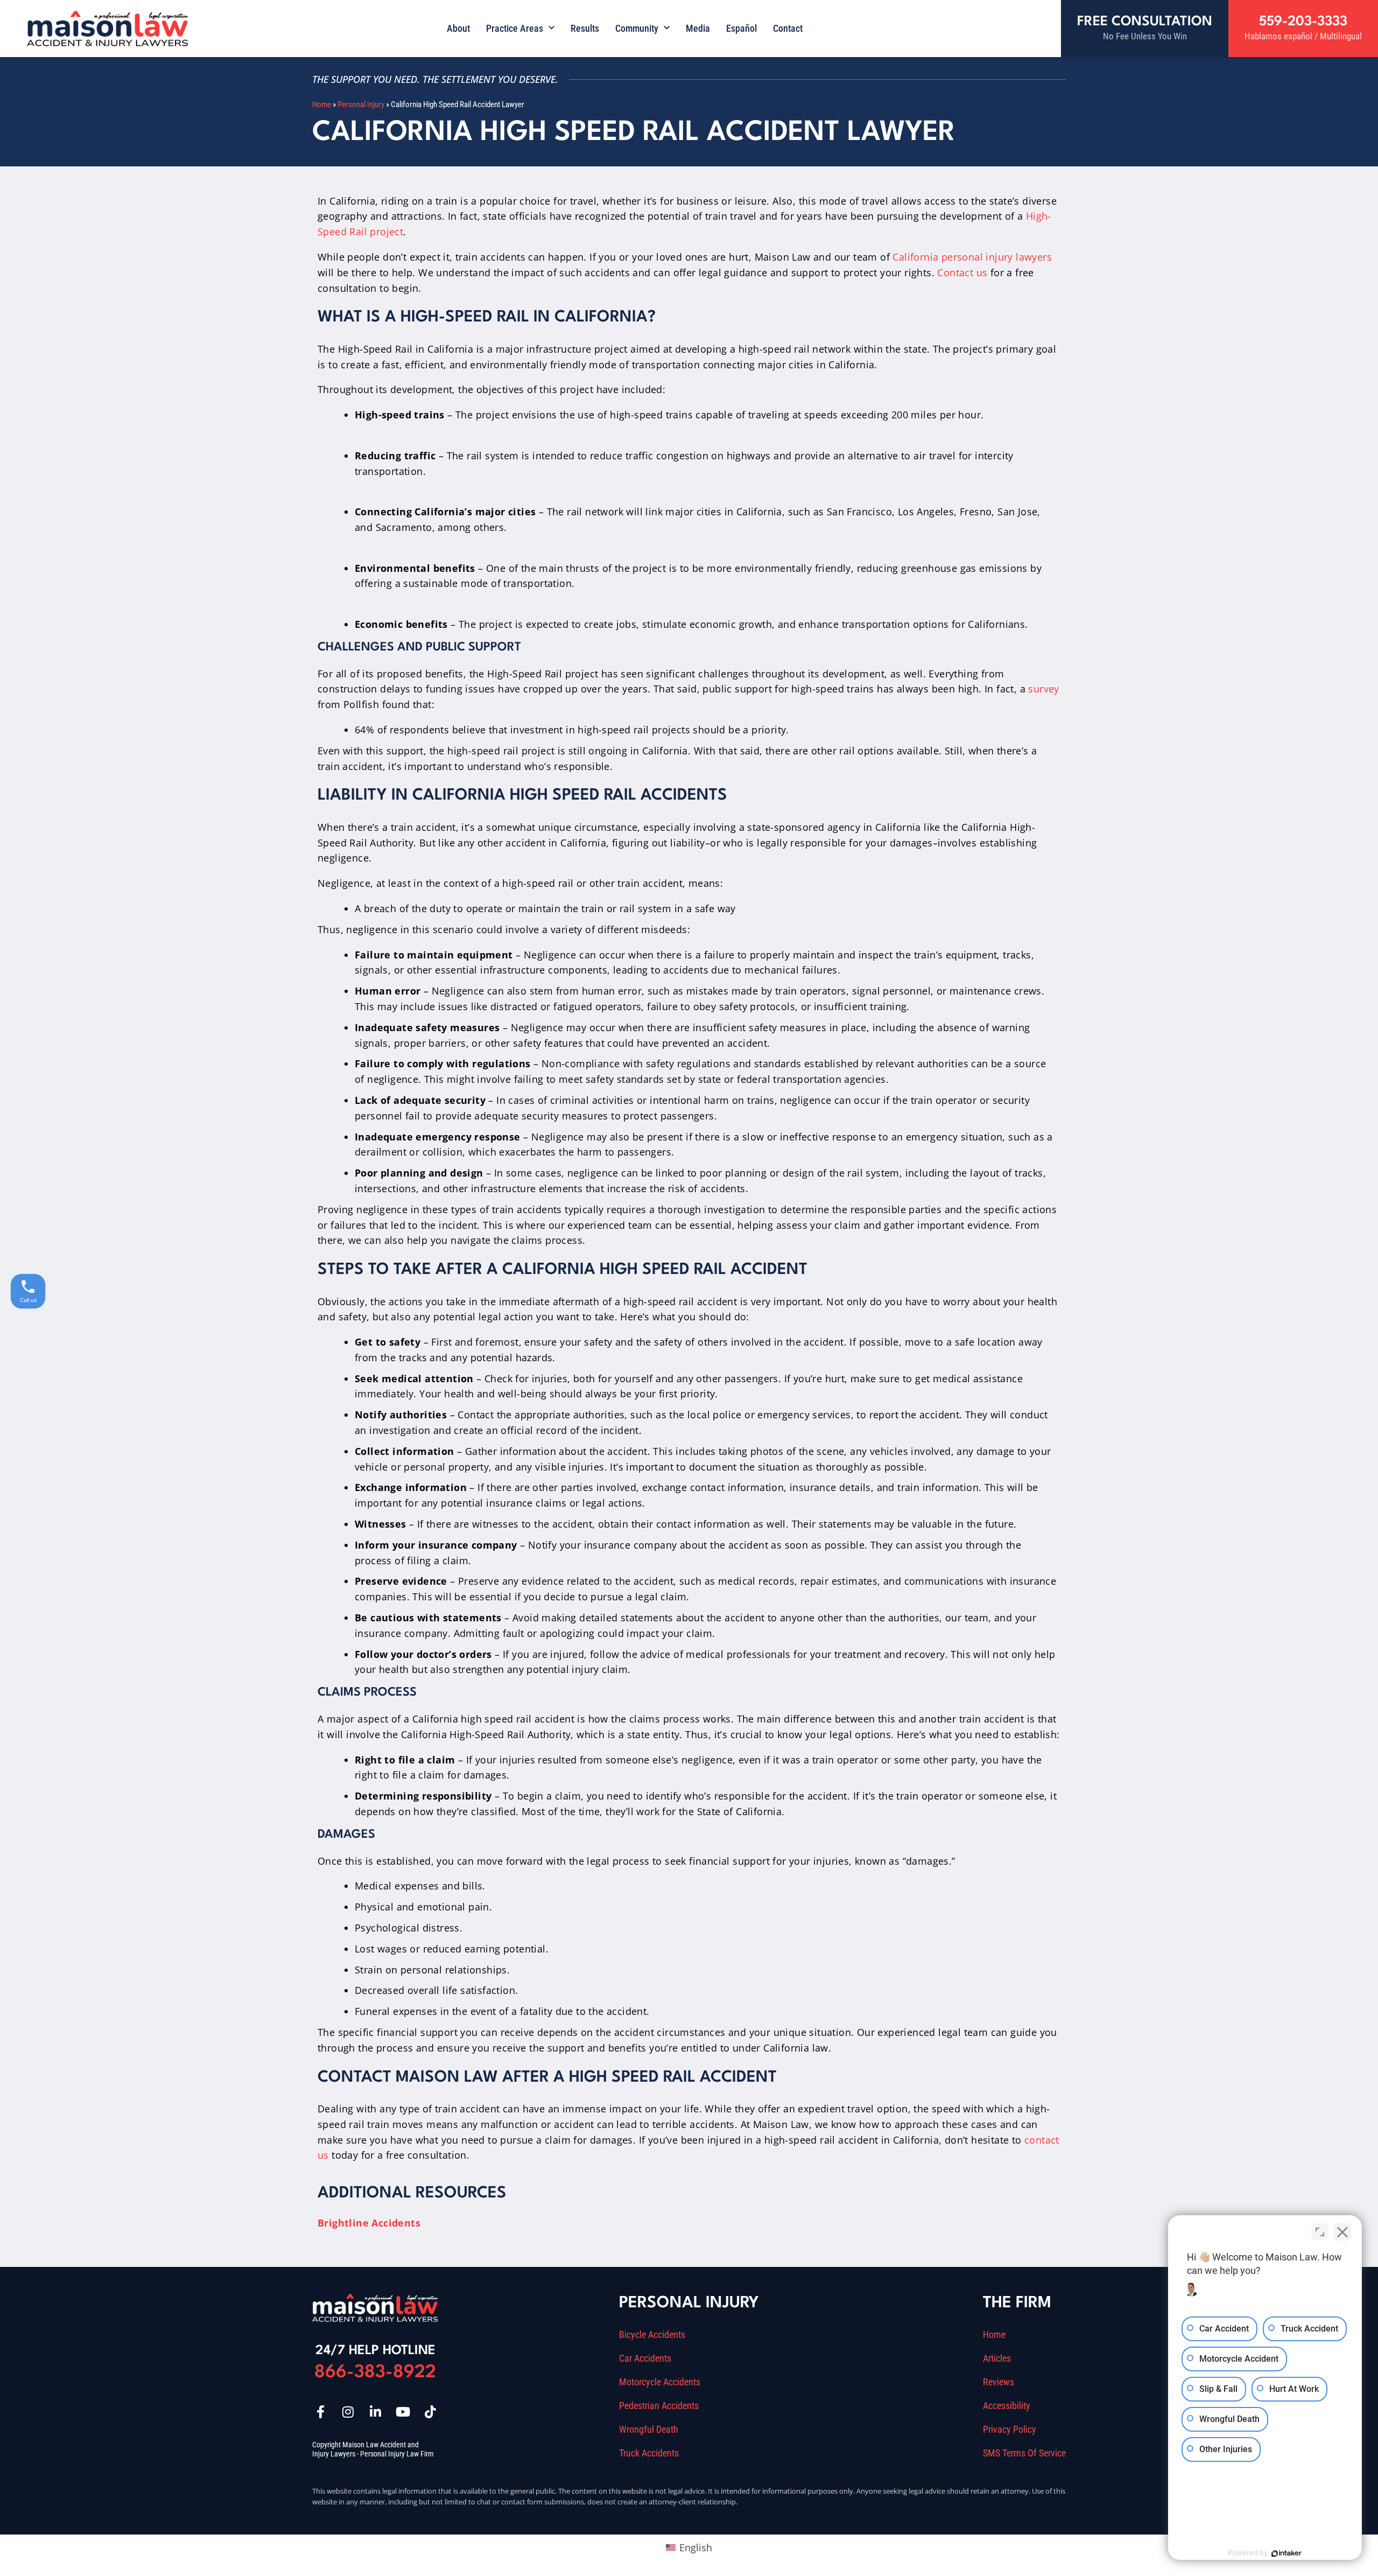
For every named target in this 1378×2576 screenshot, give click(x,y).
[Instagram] (348, 2412)
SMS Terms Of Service (1024, 2453)
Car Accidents (645, 2358)
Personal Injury (361, 104)
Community (637, 28)
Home (322, 104)
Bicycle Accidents (652, 2335)
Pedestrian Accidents (659, 2406)
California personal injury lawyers (972, 257)
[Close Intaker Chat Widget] (1342, 2232)
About (458, 28)
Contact (788, 28)
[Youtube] (403, 2412)
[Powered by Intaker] (1286, 2553)
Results (585, 28)
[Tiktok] (430, 2412)
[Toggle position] (1320, 2232)
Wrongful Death (649, 2430)
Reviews (999, 2382)
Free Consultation (1145, 22)
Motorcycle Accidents (660, 2382)
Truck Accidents (649, 2453)
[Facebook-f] (320, 2412)
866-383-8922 (375, 2373)
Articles (997, 2358)
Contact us (962, 272)
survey (1043, 689)
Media (698, 28)
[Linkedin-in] (375, 2412)
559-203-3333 (1303, 22)
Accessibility (1007, 2406)
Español (741, 28)
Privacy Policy (1010, 2430)
